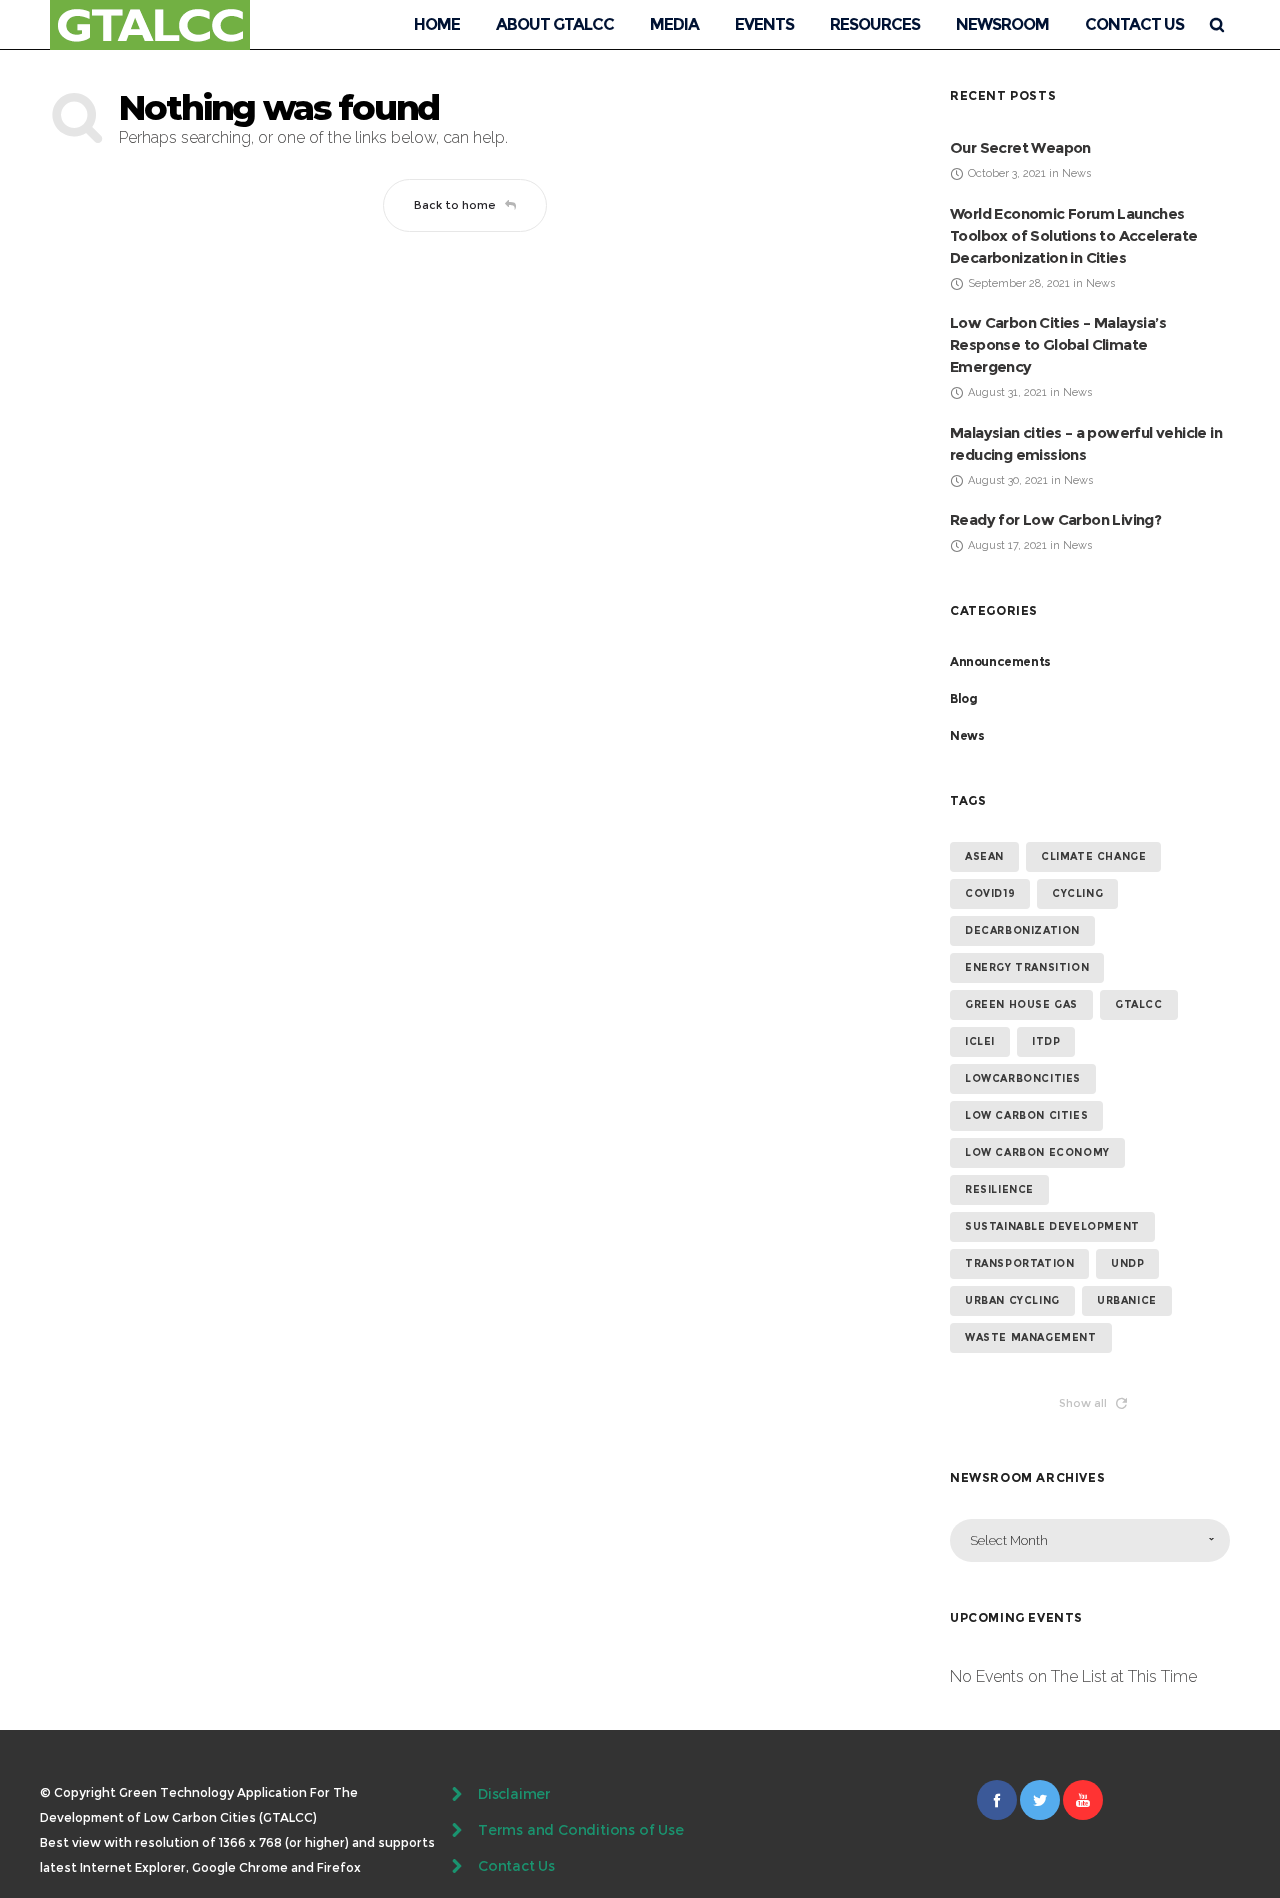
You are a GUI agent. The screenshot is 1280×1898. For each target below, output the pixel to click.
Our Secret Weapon (1020, 147)
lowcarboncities (1023, 1078)
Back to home (455, 205)
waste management (1031, 1337)
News (967, 735)
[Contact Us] (640, 1866)
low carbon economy (1037, 1152)
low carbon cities (1026, 1115)
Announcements (1000, 661)
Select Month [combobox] (1009, 1540)
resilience (999, 1189)
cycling (1077, 893)
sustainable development (1052, 1226)
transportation (1019, 1263)
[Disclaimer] (640, 1796)
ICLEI (980, 1041)
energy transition (1027, 967)
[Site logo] (150, 25)
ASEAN (984, 856)
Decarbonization (1022, 930)
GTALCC (1139, 1004)
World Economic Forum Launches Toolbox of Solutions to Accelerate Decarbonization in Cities (1074, 235)
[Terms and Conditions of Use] (640, 1830)
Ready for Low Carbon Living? (1055, 519)
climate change (1093, 856)
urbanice (1127, 1300)
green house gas (1021, 1004)
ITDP (1046, 1041)
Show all (1083, 1403)
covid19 (990, 893)
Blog (963, 698)
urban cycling (1012, 1300)
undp (1127, 1263)
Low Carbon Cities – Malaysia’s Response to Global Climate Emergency (1058, 344)
